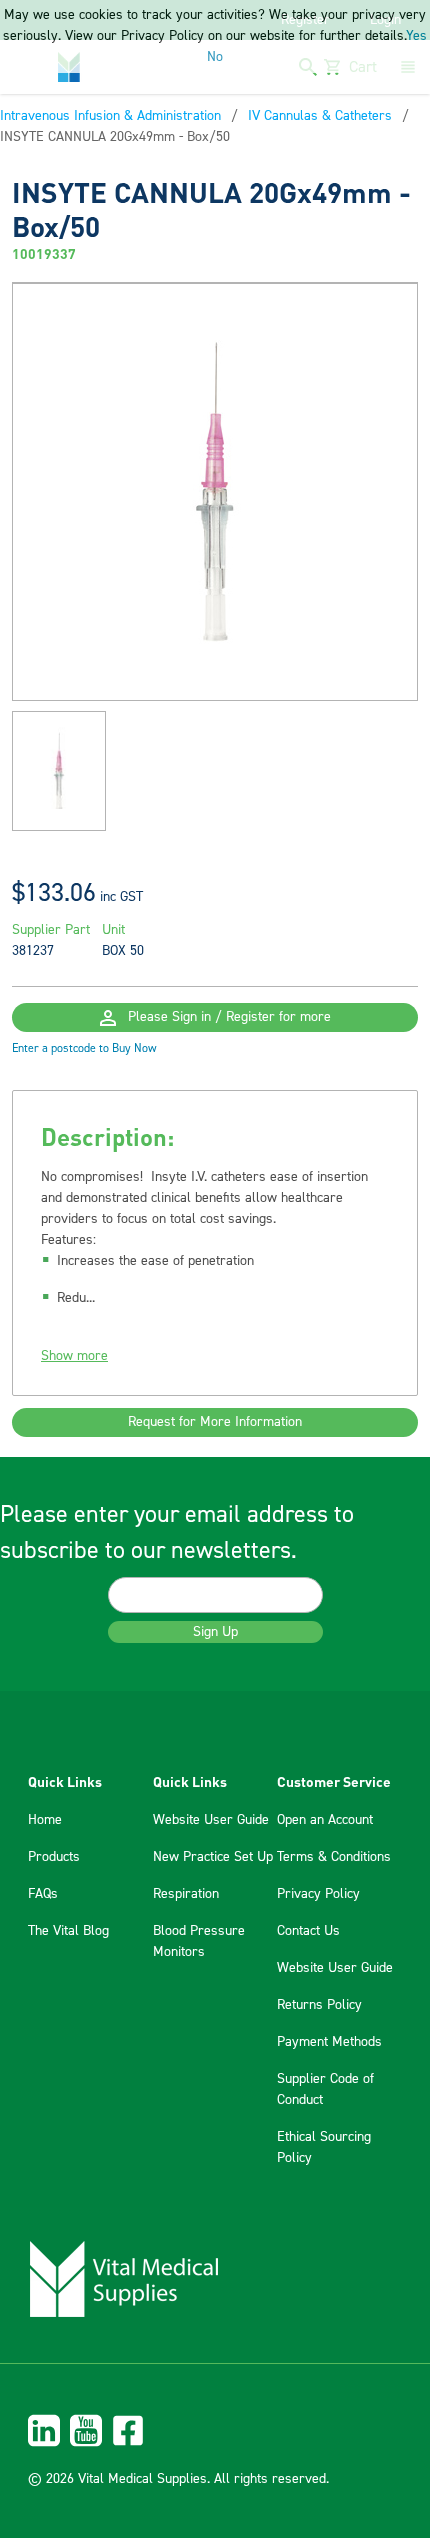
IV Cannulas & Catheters (320, 116)
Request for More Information (215, 1422)
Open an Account (325, 1820)
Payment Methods (329, 2042)
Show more (74, 1356)
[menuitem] (215, 2430)
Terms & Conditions (334, 1857)
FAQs (43, 1894)
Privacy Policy (318, 1894)
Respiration (186, 1894)
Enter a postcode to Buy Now (84, 1048)
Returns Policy (319, 2005)
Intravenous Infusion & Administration (110, 116)
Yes (416, 36)
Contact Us (308, 1931)
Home (45, 1820)
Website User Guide (211, 1820)
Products (54, 1857)
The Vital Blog (68, 1931)
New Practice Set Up (213, 1857)
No (215, 57)
